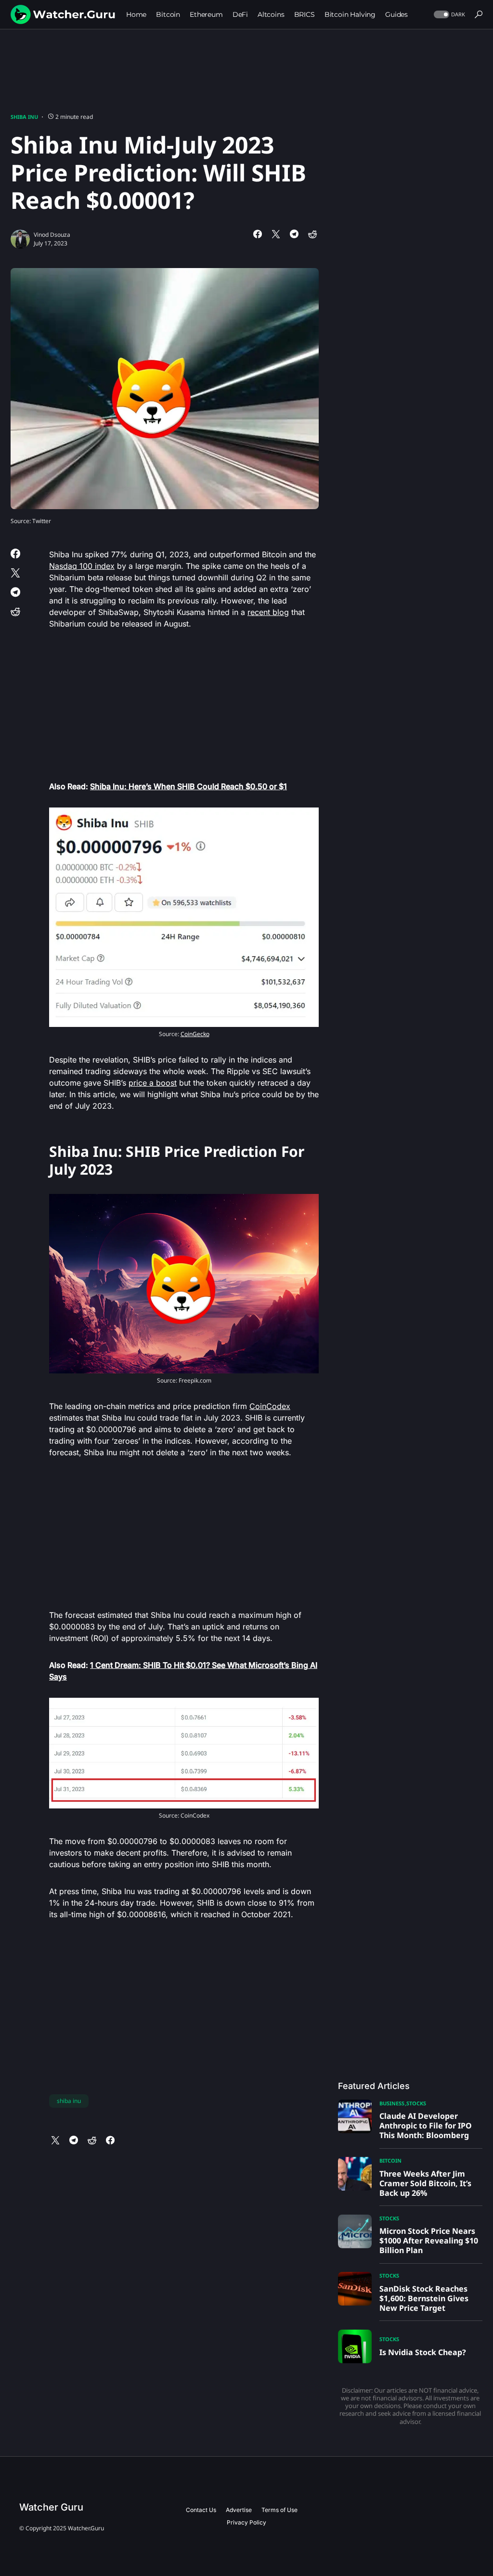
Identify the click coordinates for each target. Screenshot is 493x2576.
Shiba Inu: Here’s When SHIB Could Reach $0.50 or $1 (188, 786)
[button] (448, 15)
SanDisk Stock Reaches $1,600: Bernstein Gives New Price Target (424, 2298)
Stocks (416, 2103)
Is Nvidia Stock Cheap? (423, 2352)
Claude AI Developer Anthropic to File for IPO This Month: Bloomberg (426, 2126)
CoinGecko (195, 1034)
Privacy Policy (246, 2522)
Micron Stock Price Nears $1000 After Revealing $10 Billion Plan (429, 2241)
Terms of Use (279, 2510)
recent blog (268, 612)
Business (392, 2103)
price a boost (153, 1083)
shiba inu (69, 2101)
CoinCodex (270, 1406)
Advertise (239, 2510)
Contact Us (201, 2510)
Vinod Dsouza (52, 235)
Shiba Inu (24, 117)
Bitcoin (390, 2160)
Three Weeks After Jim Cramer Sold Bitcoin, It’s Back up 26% (425, 2183)
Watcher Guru (51, 2507)
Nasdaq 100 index (82, 566)
